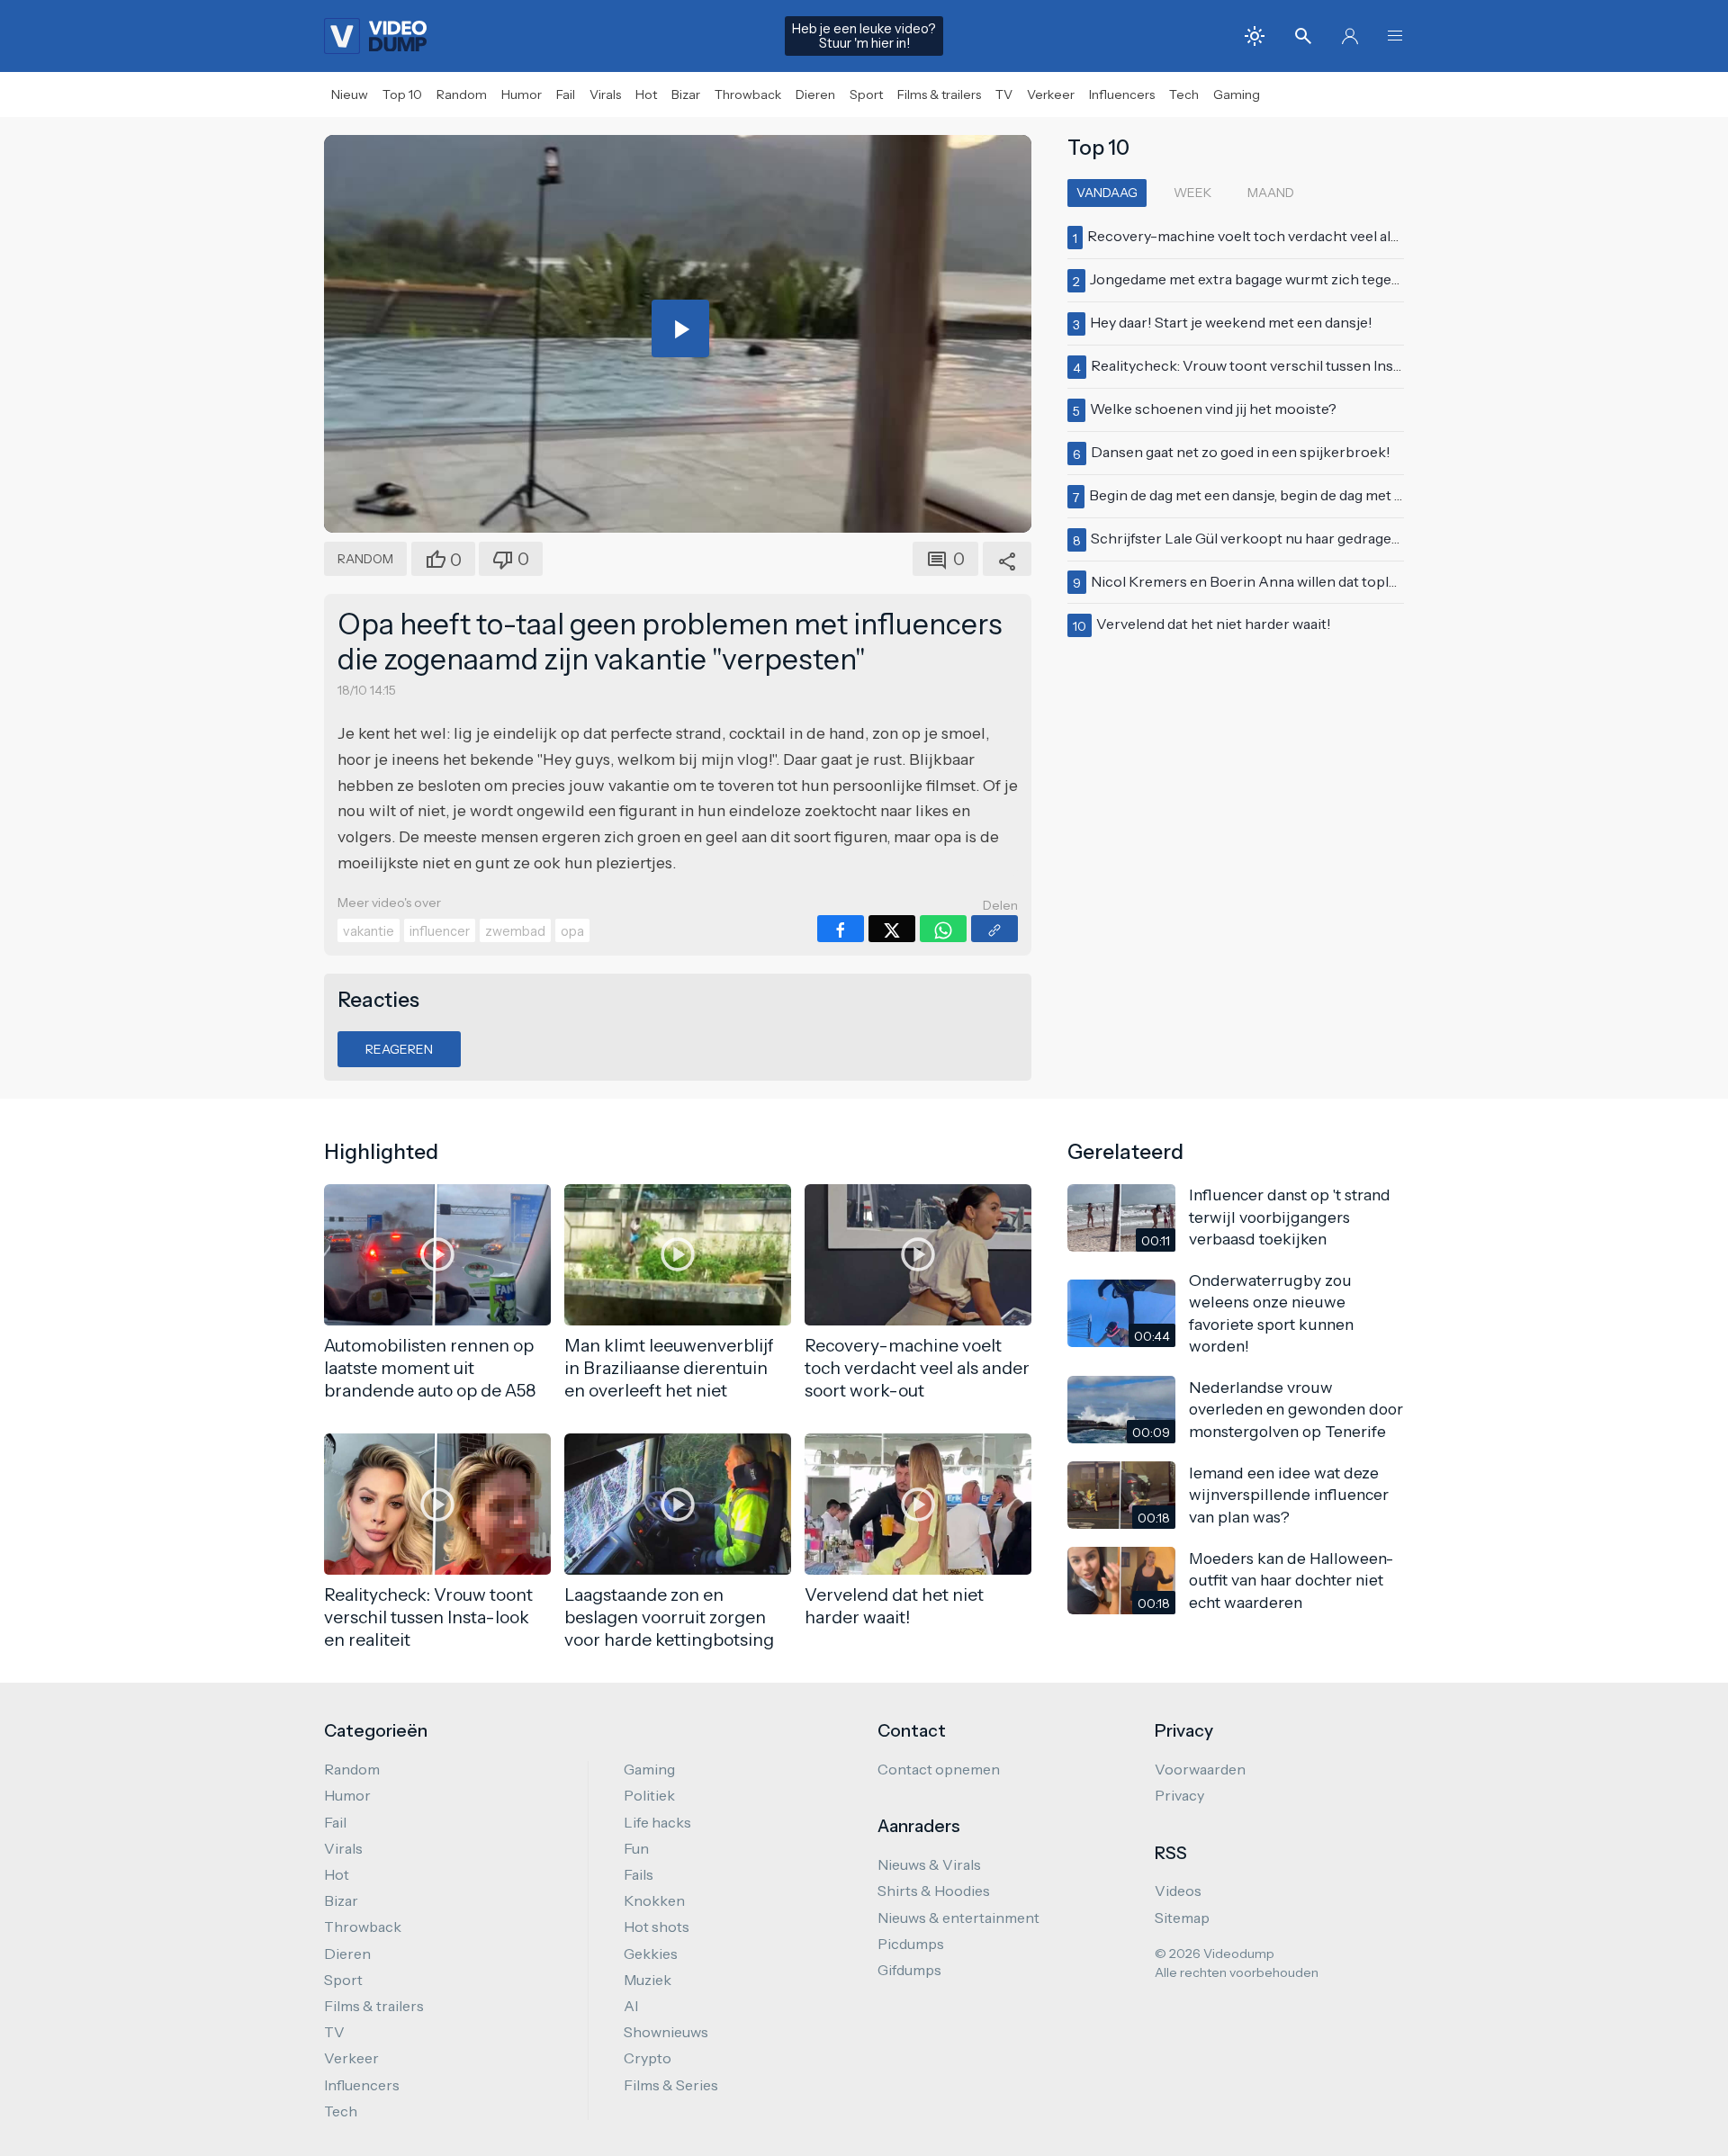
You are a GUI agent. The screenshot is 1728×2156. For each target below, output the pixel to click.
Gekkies (651, 1954)
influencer (440, 931)
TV (1004, 94)
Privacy (1179, 1795)
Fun (636, 1848)
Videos (1178, 1891)
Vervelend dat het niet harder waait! (1214, 624)
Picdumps (911, 1944)
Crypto (648, 2058)
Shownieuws (666, 2032)
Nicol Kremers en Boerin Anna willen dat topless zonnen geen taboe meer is (1342, 581)
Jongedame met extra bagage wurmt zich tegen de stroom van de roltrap (1328, 279)
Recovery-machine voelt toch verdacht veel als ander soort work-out (1316, 236)
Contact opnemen (939, 1769)
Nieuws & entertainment (958, 1918)
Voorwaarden (1200, 1769)
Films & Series (671, 2085)
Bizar (686, 94)
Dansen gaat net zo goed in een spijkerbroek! (1241, 452)
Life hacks (657, 1822)
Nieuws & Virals (929, 1864)
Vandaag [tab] (1107, 193)
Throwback (748, 94)
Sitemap (1182, 1918)
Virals (605, 94)
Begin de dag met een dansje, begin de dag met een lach (1269, 495)
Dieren (815, 94)
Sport (866, 94)
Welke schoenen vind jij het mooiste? (1213, 409)
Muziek (648, 1980)
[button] (1395, 36)
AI (631, 2006)
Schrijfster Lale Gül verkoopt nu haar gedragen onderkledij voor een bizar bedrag (1359, 538)
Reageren (399, 1049)
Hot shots (657, 1927)
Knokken (654, 1900)
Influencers (1122, 94)
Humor (522, 94)
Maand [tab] (1271, 193)
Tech (1184, 94)
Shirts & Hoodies (934, 1891)
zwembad (515, 931)
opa (572, 931)
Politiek (649, 1795)
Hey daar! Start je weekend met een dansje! (1231, 322)
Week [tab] (1192, 193)
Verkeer (1051, 94)
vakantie (369, 931)
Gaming (1237, 94)
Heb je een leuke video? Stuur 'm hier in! (864, 36)
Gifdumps (909, 1970)
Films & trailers (939, 94)
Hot (646, 94)
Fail (566, 94)
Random (462, 94)
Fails (639, 1874)
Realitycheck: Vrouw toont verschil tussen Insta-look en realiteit (1303, 365)
